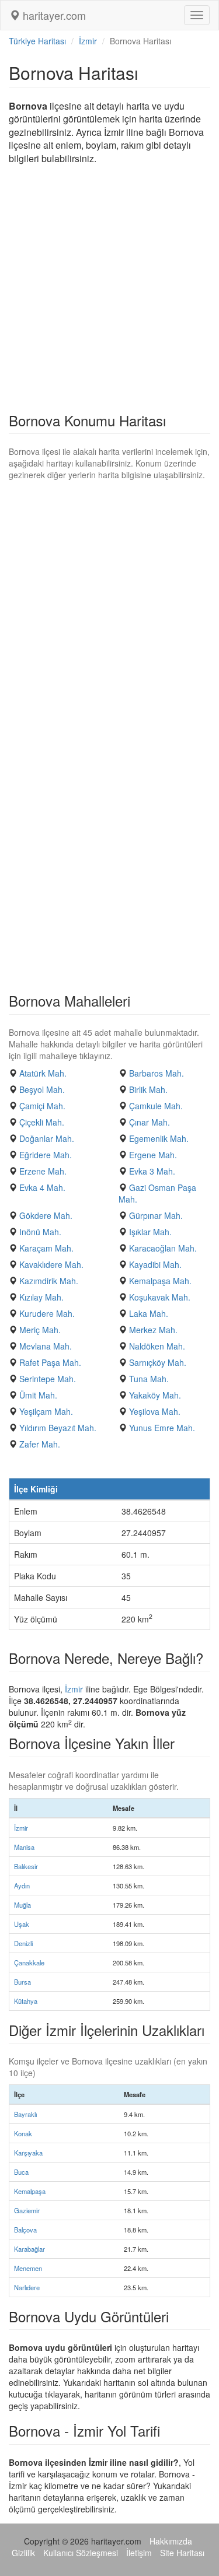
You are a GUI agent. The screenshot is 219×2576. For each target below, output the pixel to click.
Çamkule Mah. (156, 1106)
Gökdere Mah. (46, 1215)
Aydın (22, 1885)
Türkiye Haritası (37, 41)
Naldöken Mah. (157, 1346)
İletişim (139, 2553)
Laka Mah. (149, 1313)
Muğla (22, 1905)
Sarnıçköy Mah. (158, 1362)
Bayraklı (25, 2114)
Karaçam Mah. (46, 1248)
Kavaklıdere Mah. (51, 1264)
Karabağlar (29, 2249)
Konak (23, 2133)
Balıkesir (26, 1866)
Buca (21, 2172)
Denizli (23, 1943)
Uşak (22, 1924)
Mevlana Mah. (46, 1346)
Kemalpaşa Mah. (160, 1281)
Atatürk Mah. (43, 1073)
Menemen (28, 2268)
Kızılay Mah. (41, 1297)
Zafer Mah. (40, 1444)
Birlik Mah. (148, 1089)
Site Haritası (182, 2553)
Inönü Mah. (40, 1232)
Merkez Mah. (153, 1330)
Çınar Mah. (150, 1122)
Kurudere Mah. (47, 1313)
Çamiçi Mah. (42, 1106)
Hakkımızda (171, 2541)
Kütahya (26, 2001)
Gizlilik (23, 2553)
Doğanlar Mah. (47, 1138)
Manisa (24, 1847)
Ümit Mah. (38, 1395)
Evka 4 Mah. (42, 1187)
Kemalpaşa (30, 2191)
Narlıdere (27, 2287)
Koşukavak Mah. (160, 1297)
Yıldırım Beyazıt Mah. (58, 1428)
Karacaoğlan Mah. (163, 1248)
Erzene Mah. (43, 1171)
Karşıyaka (28, 2153)
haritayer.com (53, 15)
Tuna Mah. (149, 1379)
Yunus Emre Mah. (162, 1428)
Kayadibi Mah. (155, 1264)
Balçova (25, 2230)
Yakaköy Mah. (155, 1395)
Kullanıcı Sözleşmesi (81, 2553)
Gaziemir (27, 2210)
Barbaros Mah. (157, 1073)
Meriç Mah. (40, 1330)
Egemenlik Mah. (159, 1138)
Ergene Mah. (153, 1155)
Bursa (22, 1982)
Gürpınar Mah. (156, 1215)
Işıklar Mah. (150, 1232)
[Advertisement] (109, 292)
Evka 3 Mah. (152, 1171)
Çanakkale (29, 1962)
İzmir (88, 41)
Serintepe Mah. (48, 1379)
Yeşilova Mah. (155, 1411)
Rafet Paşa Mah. (50, 1362)
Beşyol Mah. (42, 1089)
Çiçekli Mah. (42, 1122)
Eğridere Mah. (46, 1155)
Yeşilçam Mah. (46, 1411)
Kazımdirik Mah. (49, 1281)
